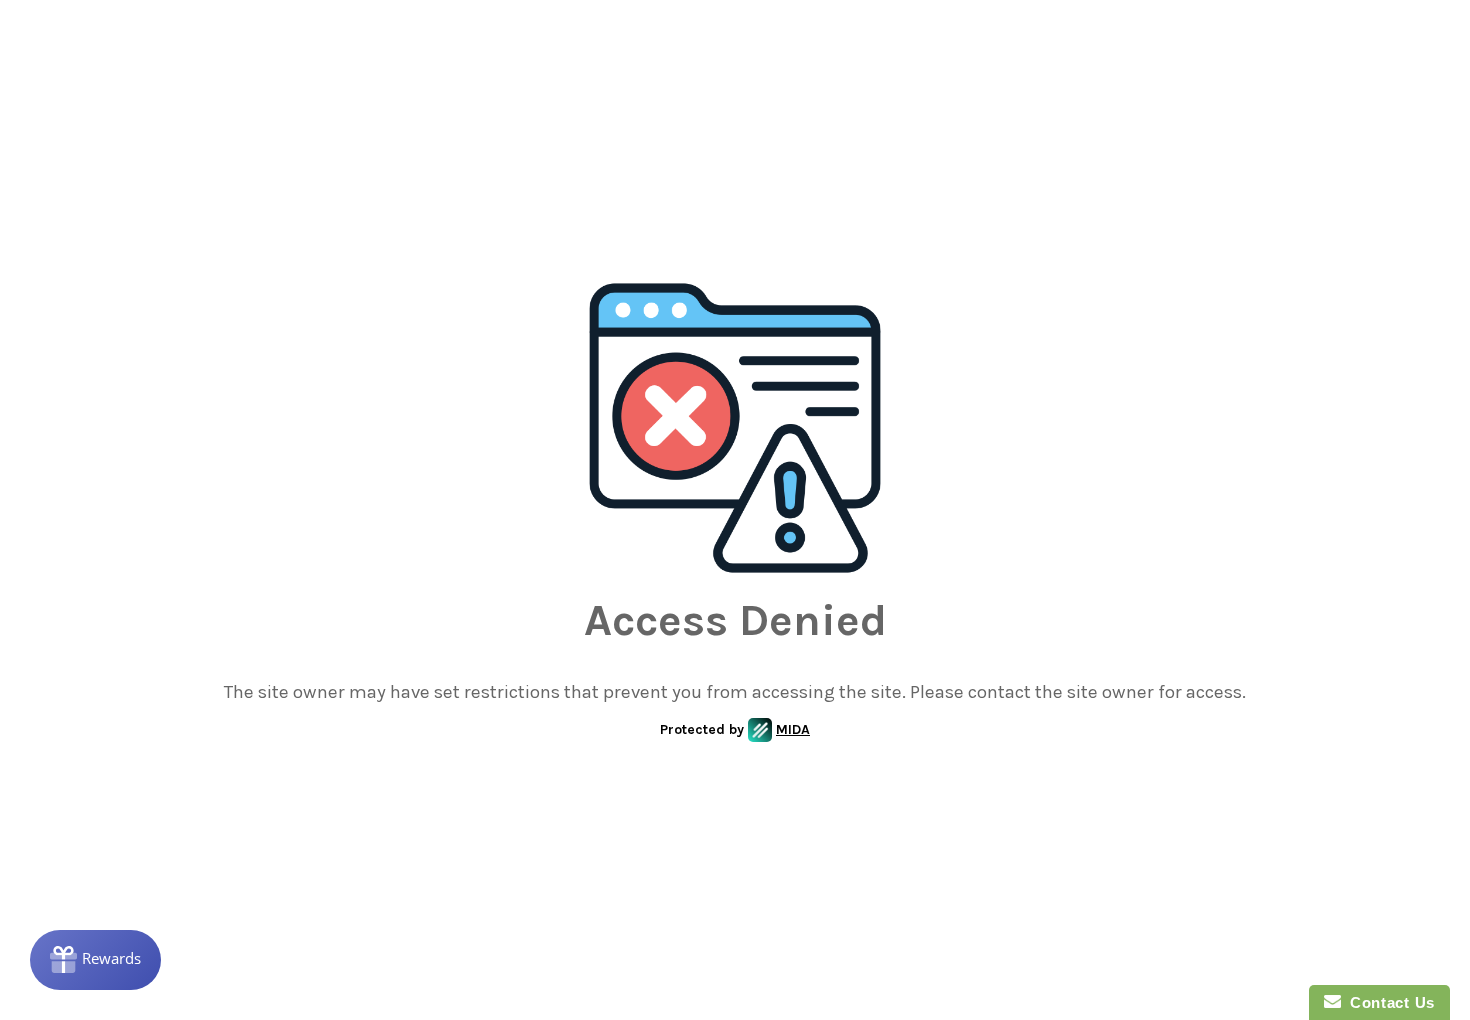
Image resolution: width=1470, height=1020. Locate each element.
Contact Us (1388, 1002)
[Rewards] (95, 960)
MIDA (793, 729)
